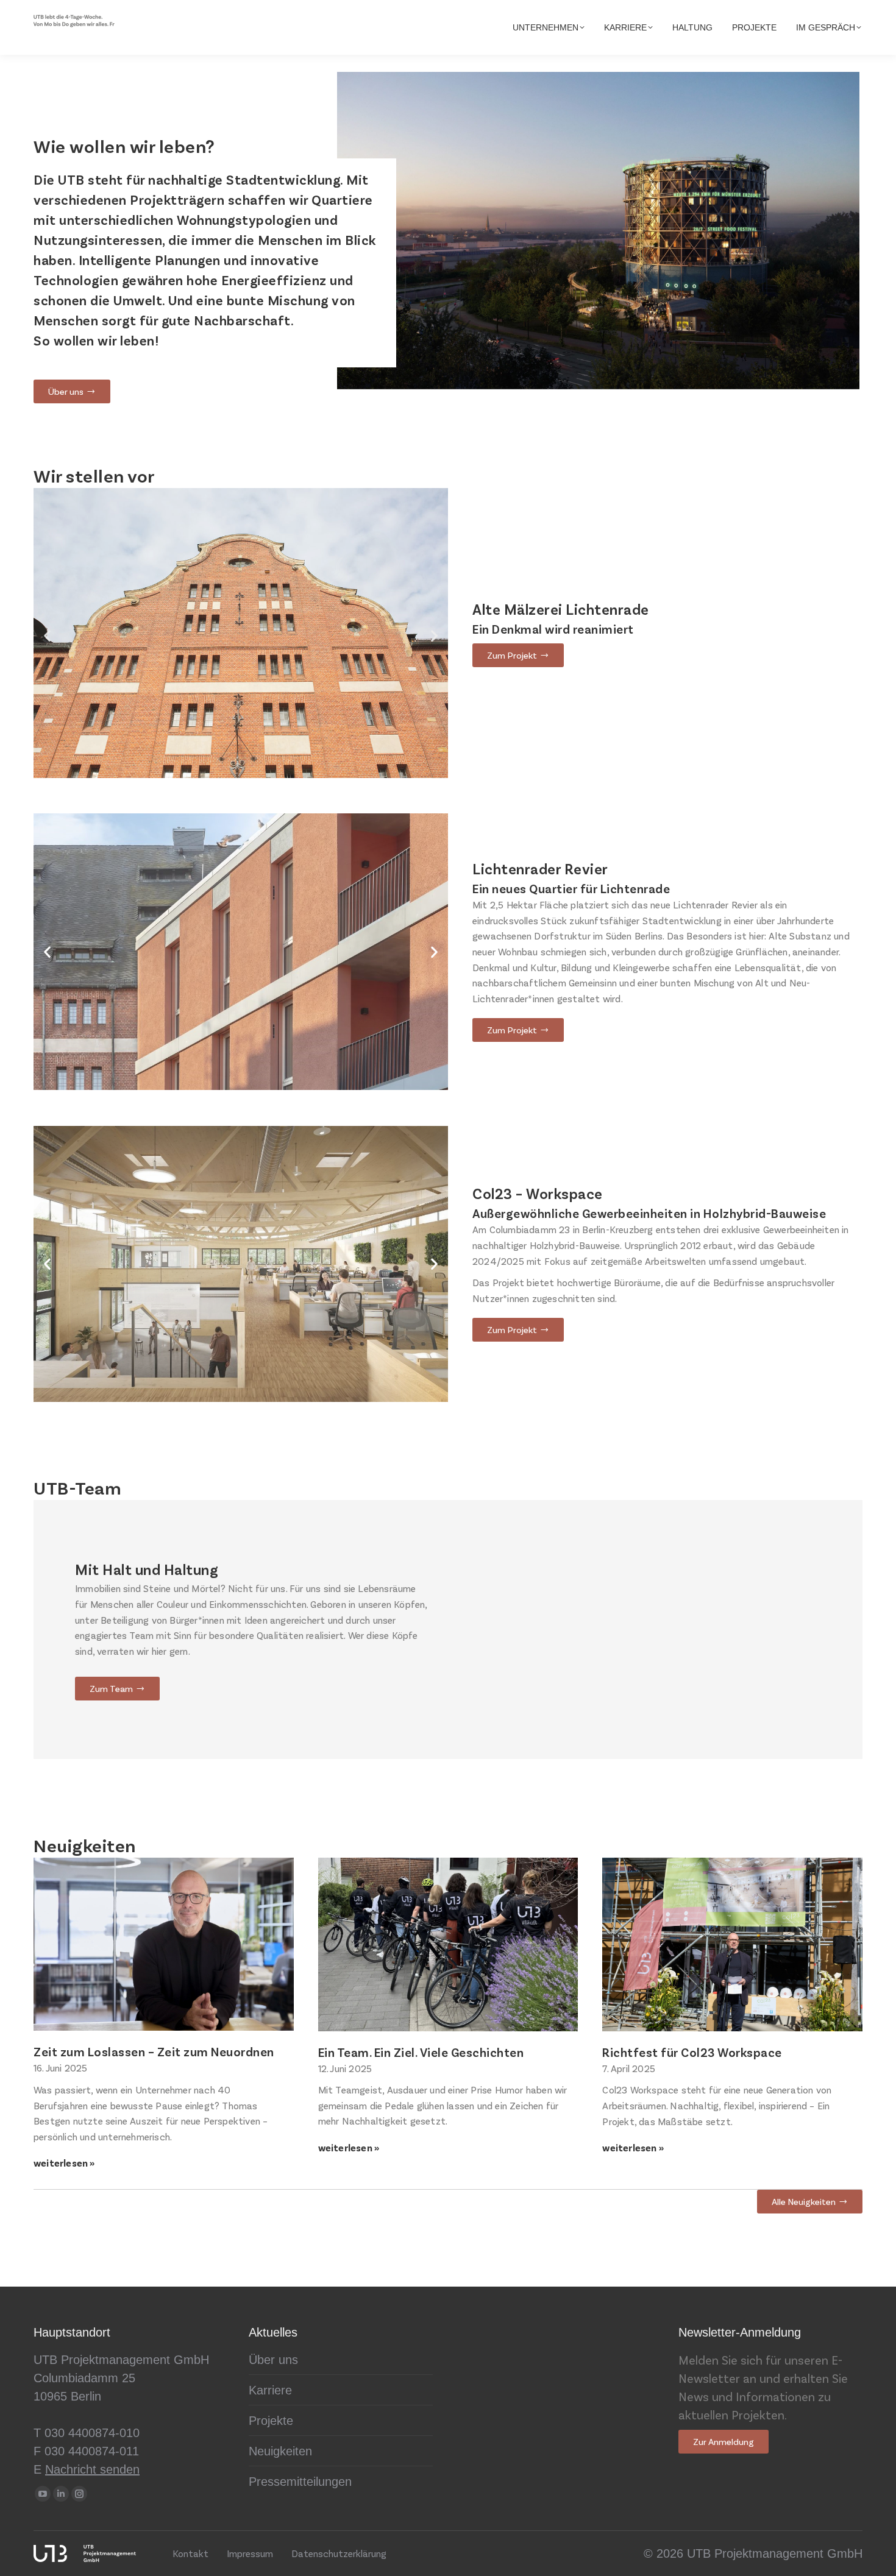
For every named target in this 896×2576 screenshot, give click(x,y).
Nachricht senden (92, 2469)
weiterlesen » (64, 2163)
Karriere (270, 2390)
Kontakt (190, 2553)
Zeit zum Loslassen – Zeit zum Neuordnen (154, 2051)
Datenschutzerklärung (339, 2553)
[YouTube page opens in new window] (43, 2494)
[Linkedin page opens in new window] (61, 2494)
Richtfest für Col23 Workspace (692, 2052)
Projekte (271, 2421)
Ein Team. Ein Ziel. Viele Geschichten (421, 2052)
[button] (47, 636)
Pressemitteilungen (300, 2482)
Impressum (250, 2553)
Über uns (273, 2360)
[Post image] (164, 1944)
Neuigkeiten (280, 2451)
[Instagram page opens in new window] (79, 2494)
